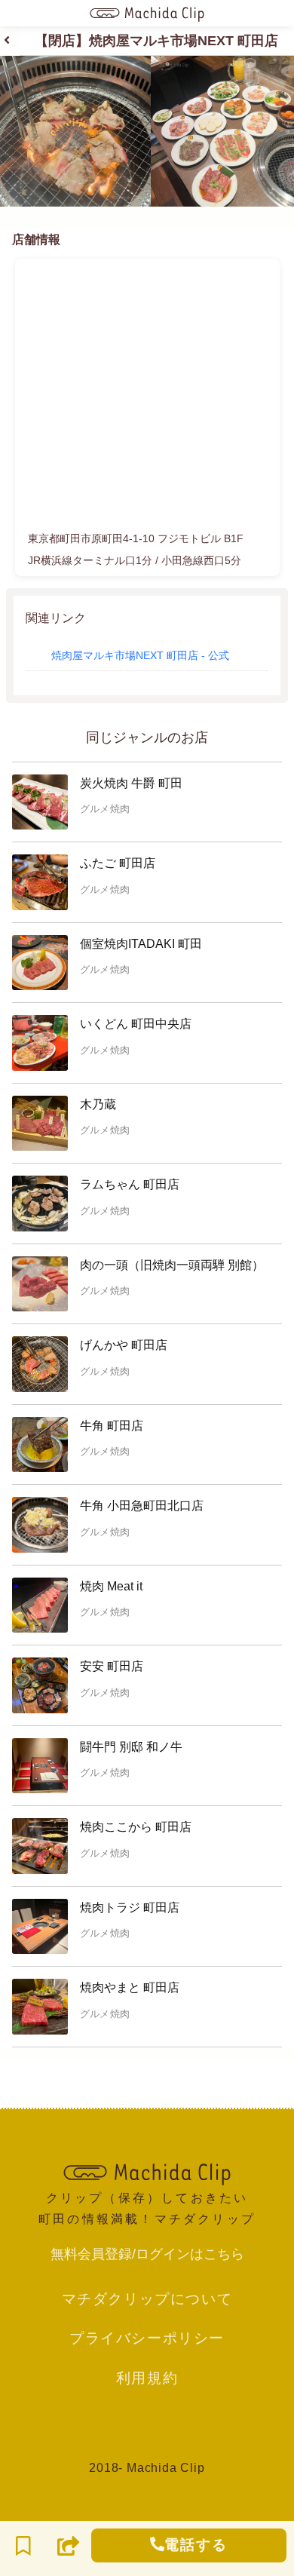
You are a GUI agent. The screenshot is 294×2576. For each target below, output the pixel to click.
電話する (196, 2545)
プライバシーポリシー (147, 2338)
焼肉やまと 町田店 (130, 1987)
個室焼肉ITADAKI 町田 (141, 944)
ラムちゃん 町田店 (130, 1184)
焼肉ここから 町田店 (136, 1827)
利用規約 (147, 2378)
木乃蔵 (98, 1104)
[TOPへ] (147, 2173)
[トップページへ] (147, 13)
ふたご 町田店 (118, 863)
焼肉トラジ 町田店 (130, 1907)
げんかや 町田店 (124, 1345)
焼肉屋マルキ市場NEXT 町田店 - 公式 (140, 655)
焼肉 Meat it (111, 1586)
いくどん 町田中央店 (136, 1024)
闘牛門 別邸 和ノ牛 (131, 1747)
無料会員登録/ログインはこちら (147, 2254)
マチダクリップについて (147, 2298)
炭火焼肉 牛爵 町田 (131, 783)
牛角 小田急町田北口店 (142, 1506)
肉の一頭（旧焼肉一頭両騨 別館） (172, 1265)
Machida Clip (166, 2468)
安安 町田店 (112, 1666)
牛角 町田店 (112, 1426)
